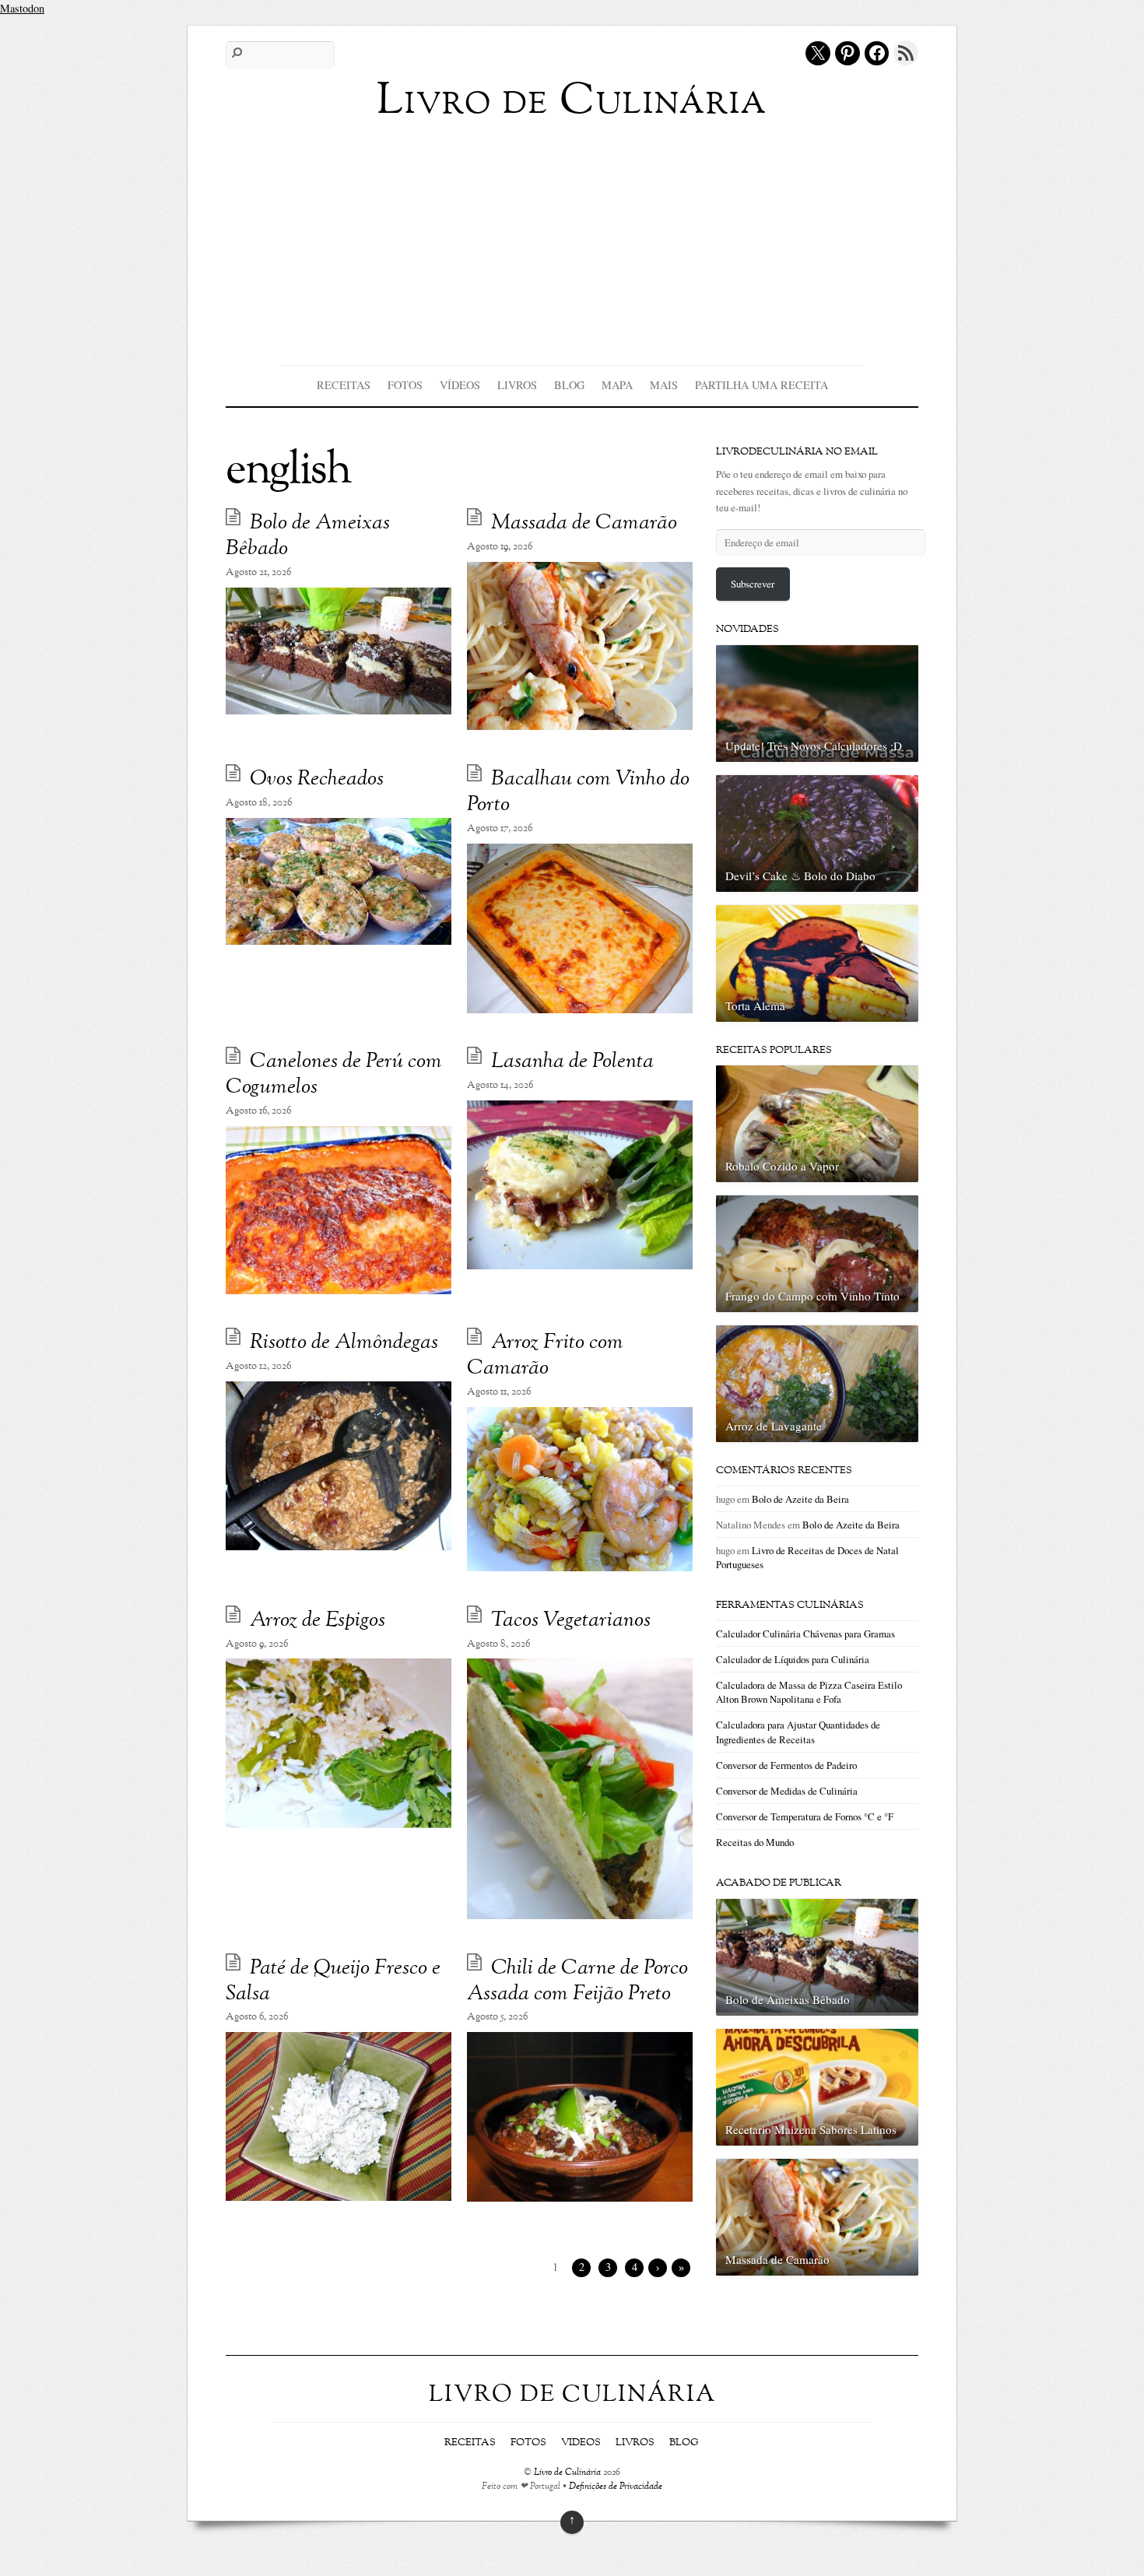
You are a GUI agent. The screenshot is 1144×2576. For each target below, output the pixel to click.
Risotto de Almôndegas (344, 1343)
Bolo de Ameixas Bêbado (308, 536)
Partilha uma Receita (761, 385)
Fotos (405, 385)
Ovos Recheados (317, 779)
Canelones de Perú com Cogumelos (334, 1075)
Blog (569, 385)
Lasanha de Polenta (572, 1062)
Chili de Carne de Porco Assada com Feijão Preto (577, 1981)
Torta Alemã (755, 1005)
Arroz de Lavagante (774, 1426)
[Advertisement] (572, 240)
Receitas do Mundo (755, 1842)
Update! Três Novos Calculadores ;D (814, 746)
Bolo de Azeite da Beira (800, 1499)
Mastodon (22, 8)
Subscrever (753, 584)
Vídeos (460, 385)
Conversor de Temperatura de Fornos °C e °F (805, 1816)
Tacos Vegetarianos (571, 1621)
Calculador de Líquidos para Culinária (793, 1659)
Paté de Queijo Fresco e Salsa (333, 1981)
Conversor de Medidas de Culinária (787, 1791)
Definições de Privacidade (616, 2487)
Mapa (617, 385)
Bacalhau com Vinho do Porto (578, 792)
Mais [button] (664, 385)
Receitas (344, 385)
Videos (581, 2443)
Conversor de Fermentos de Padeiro (786, 1765)
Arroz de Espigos (318, 1621)
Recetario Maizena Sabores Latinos (811, 2129)
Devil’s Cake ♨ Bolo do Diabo (800, 876)
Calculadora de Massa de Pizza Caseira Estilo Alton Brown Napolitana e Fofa (809, 1692)
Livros (517, 385)
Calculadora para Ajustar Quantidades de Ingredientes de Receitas (798, 1732)
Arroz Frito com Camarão (545, 1356)
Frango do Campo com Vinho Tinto (812, 1296)
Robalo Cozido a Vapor (782, 1166)
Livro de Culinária (567, 2473)
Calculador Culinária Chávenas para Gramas (805, 1634)
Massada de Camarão (584, 523)
